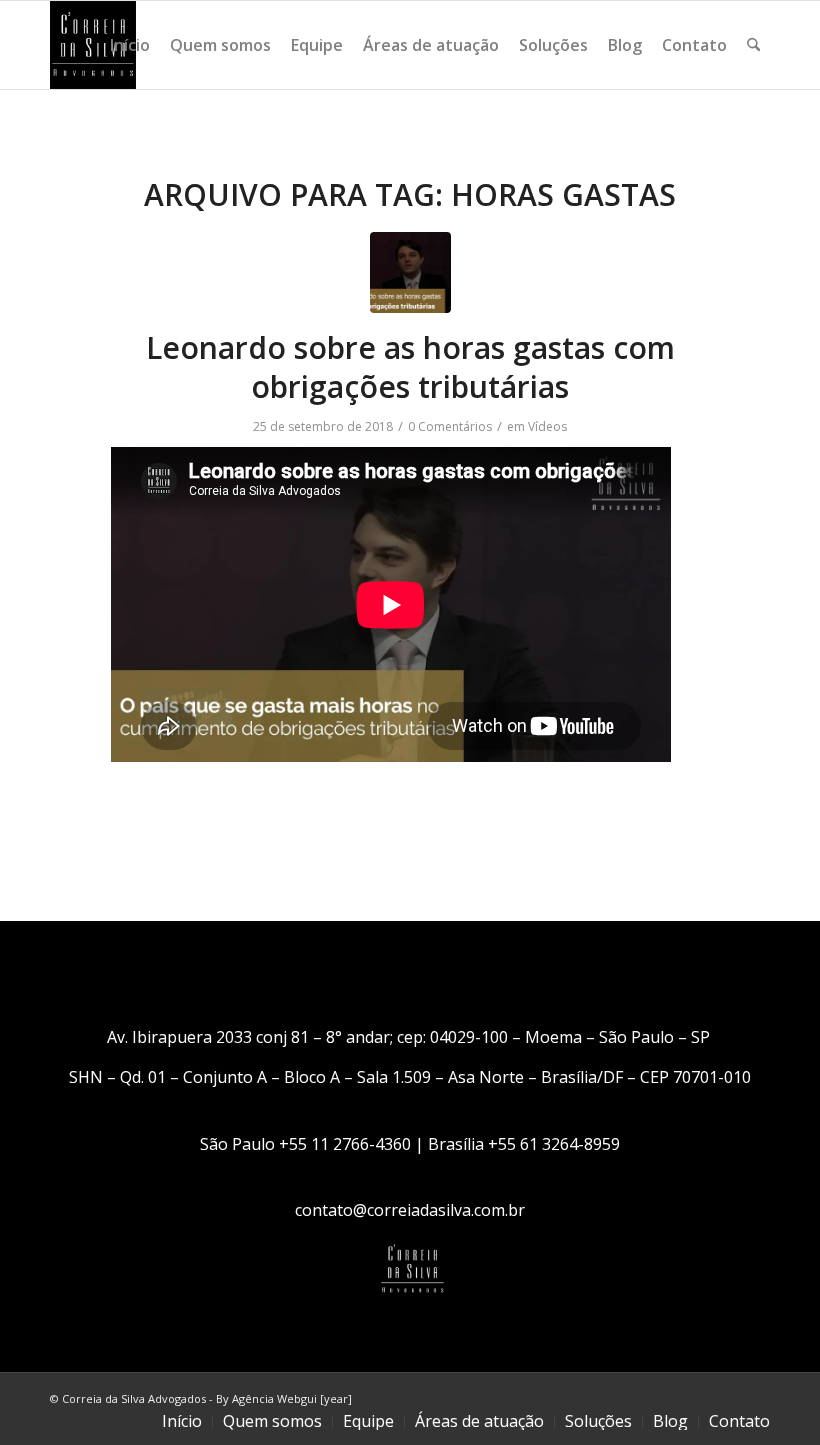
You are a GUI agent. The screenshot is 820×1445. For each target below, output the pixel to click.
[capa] (410, 272)
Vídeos (547, 426)
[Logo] (93, 45)
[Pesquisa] (753, 45)
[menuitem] (130, 45)
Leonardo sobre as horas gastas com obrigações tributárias (410, 367)
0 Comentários (450, 426)
